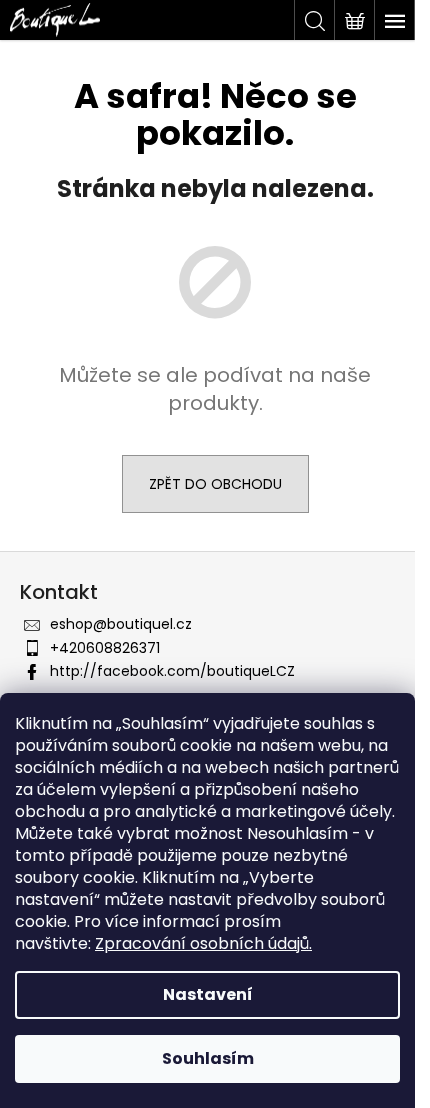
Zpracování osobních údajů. (203, 943)
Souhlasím (208, 1058)
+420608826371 (105, 648)
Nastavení (208, 994)
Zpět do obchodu (215, 484)
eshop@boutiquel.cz (121, 624)
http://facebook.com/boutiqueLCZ (172, 671)
